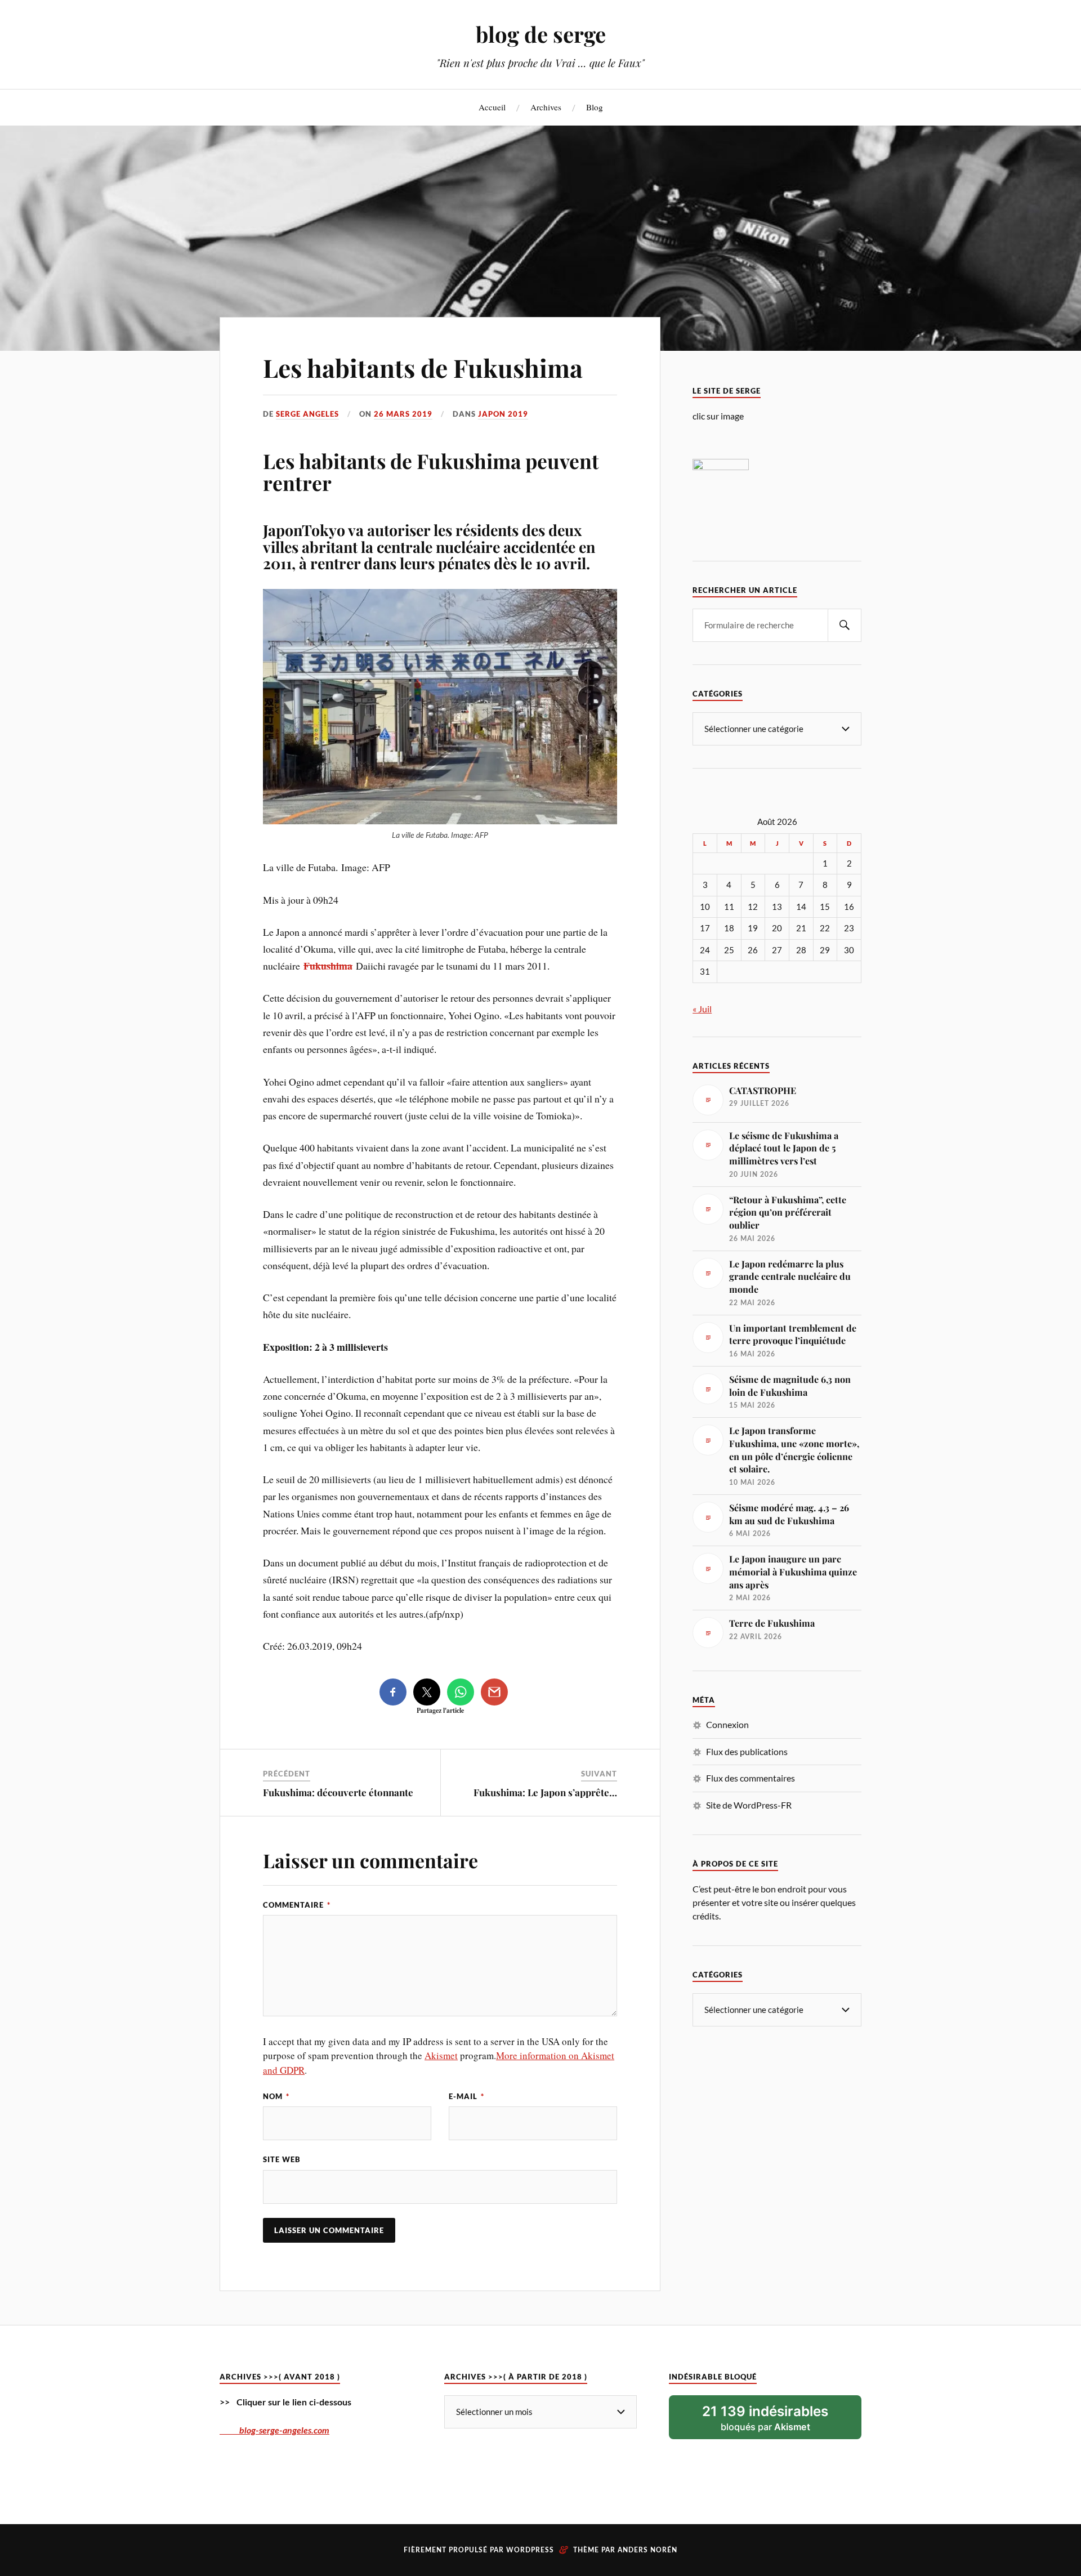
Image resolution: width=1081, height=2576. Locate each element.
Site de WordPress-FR (749, 1805)
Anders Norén (647, 2550)
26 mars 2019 (403, 414)
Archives (546, 107)
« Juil (702, 1009)
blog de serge (541, 34)
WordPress (530, 2550)
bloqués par (765, 2418)
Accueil (492, 107)
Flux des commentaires (751, 1778)
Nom (276, 2096)
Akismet (441, 2055)
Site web (282, 2159)
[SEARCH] (845, 625)
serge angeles (307, 414)
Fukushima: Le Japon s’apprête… (545, 1792)
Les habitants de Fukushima (423, 367)
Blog (595, 107)
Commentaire (297, 1905)
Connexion (727, 1724)
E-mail (466, 2096)
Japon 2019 (503, 414)
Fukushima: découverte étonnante (338, 1792)
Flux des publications (747, 1751)
